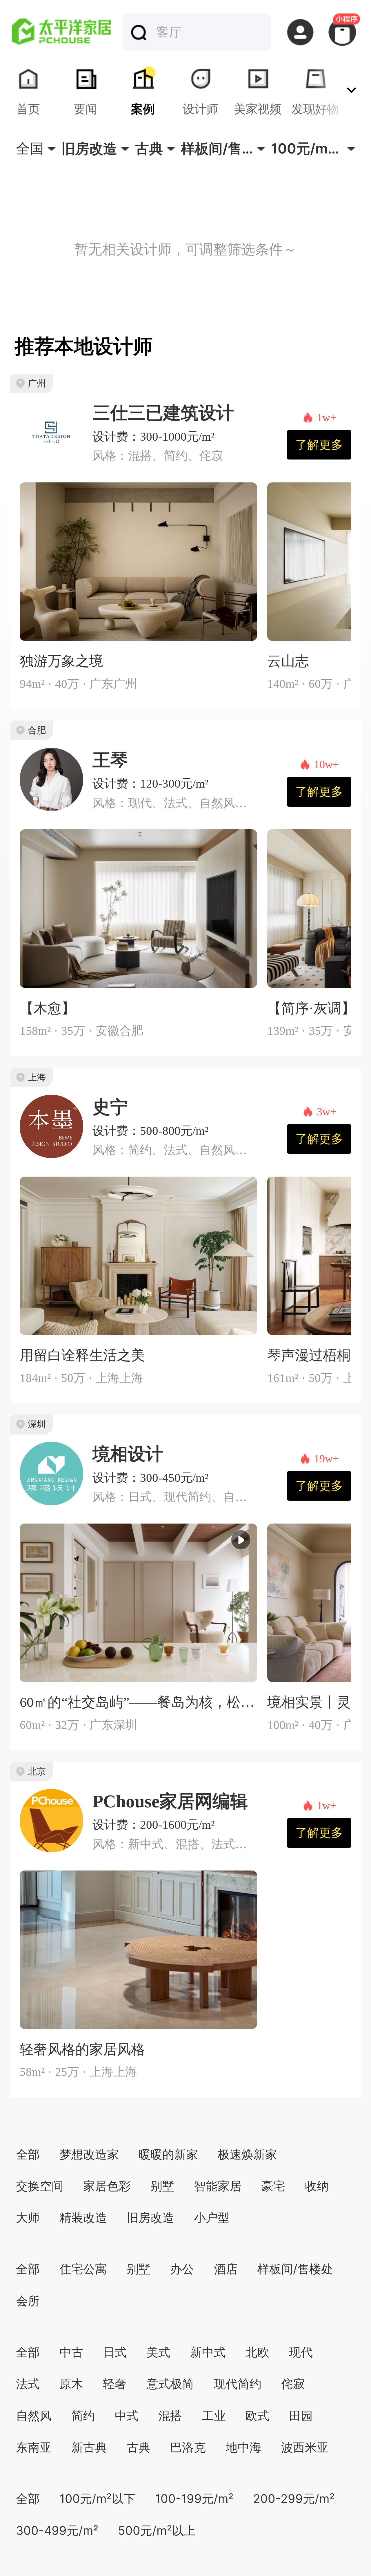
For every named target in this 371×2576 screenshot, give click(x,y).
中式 (127, 2416)
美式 (158, 2352)
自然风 (34, 2416)
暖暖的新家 (168, 2154)
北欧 (257, 2352)
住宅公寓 (83, 2269)
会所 (28, 2301)
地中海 (244, 2447)
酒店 (226, 2269)
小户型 (212, 2217)
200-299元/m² (294, 2499)
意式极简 (170, 2384)
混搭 (170, 2416)
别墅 (162, 2186)
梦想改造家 (89, 2154)
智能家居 (218, 2186)
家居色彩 (107, 2186)
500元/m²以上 (157, 2530)
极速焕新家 (247, 2154)
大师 (28, 2217)
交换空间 (40, 2186)
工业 (214, 2416)
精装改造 (83, 2217)
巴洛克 (188, 2447)
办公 (182, 2269)
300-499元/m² (57, 2530)
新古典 (89, 2447)
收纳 (317, 2186)
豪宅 (273, 2186)
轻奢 (115, 2384)
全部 (28, 2154)
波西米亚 (305, 2447)
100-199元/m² (194, 2499)
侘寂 (293, 2384)
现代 (301, 2352)
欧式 (257, 2416)
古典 (139, 2447)
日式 (115, 2352)
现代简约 (238, 2384)
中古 (71, 2352)
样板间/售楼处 (295, 2269)
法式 (28, 2384)
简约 (83, 2416)
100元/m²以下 (97, 2499)
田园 (301, 2416)
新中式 (208, 2352)
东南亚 (34, 2447)
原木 (71, 2384)
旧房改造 (150, 2217)
